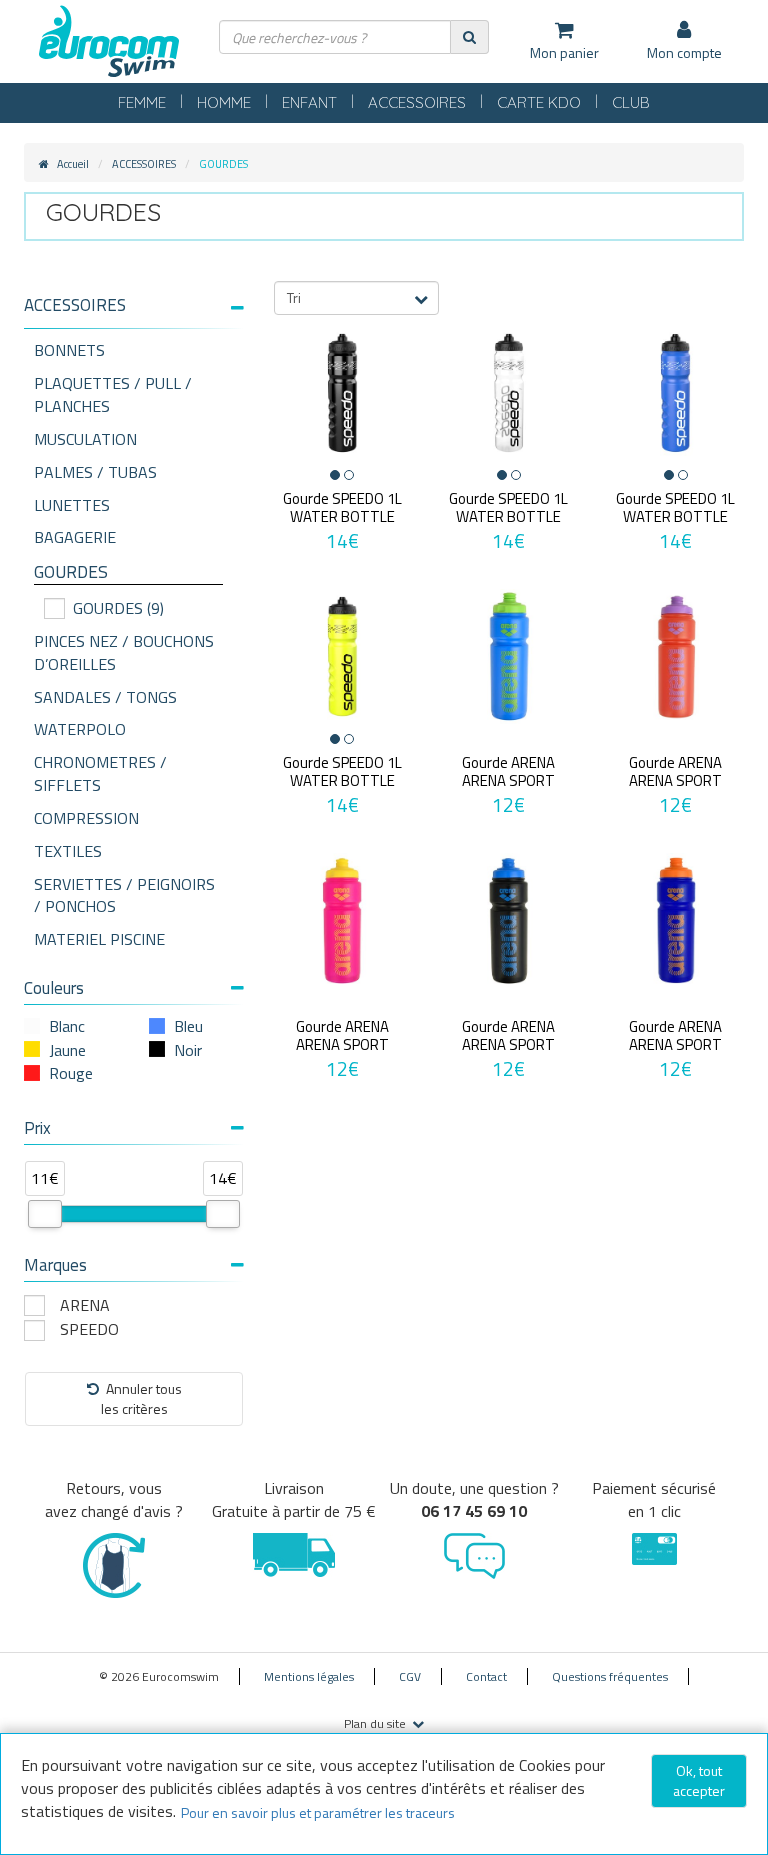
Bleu (188, 1026)
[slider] (45, 1214)
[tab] (134, 313)
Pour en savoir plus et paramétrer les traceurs (318, 1812)
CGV (410, 1676)
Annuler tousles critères (141, 1398)
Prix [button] (37, 1128)
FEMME (142, 102)
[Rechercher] (469, 36)
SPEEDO (89, 1329)
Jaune (67, 1050)
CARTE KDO (539, 102)
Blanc (67, 1026)
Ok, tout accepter (699, 1780)
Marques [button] (55, 1265)
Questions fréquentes (610, 1676)
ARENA (85, 1305)
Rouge (71, 1073)
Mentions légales (309, 1676)
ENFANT (309, 102)
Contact (486, 1676)
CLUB (631, 102)
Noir (188, 1050)
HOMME (224, 102)
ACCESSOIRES (417, 102)
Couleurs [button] (54, 988)
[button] (134, 305)
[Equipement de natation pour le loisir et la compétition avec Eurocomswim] (109, 42)
